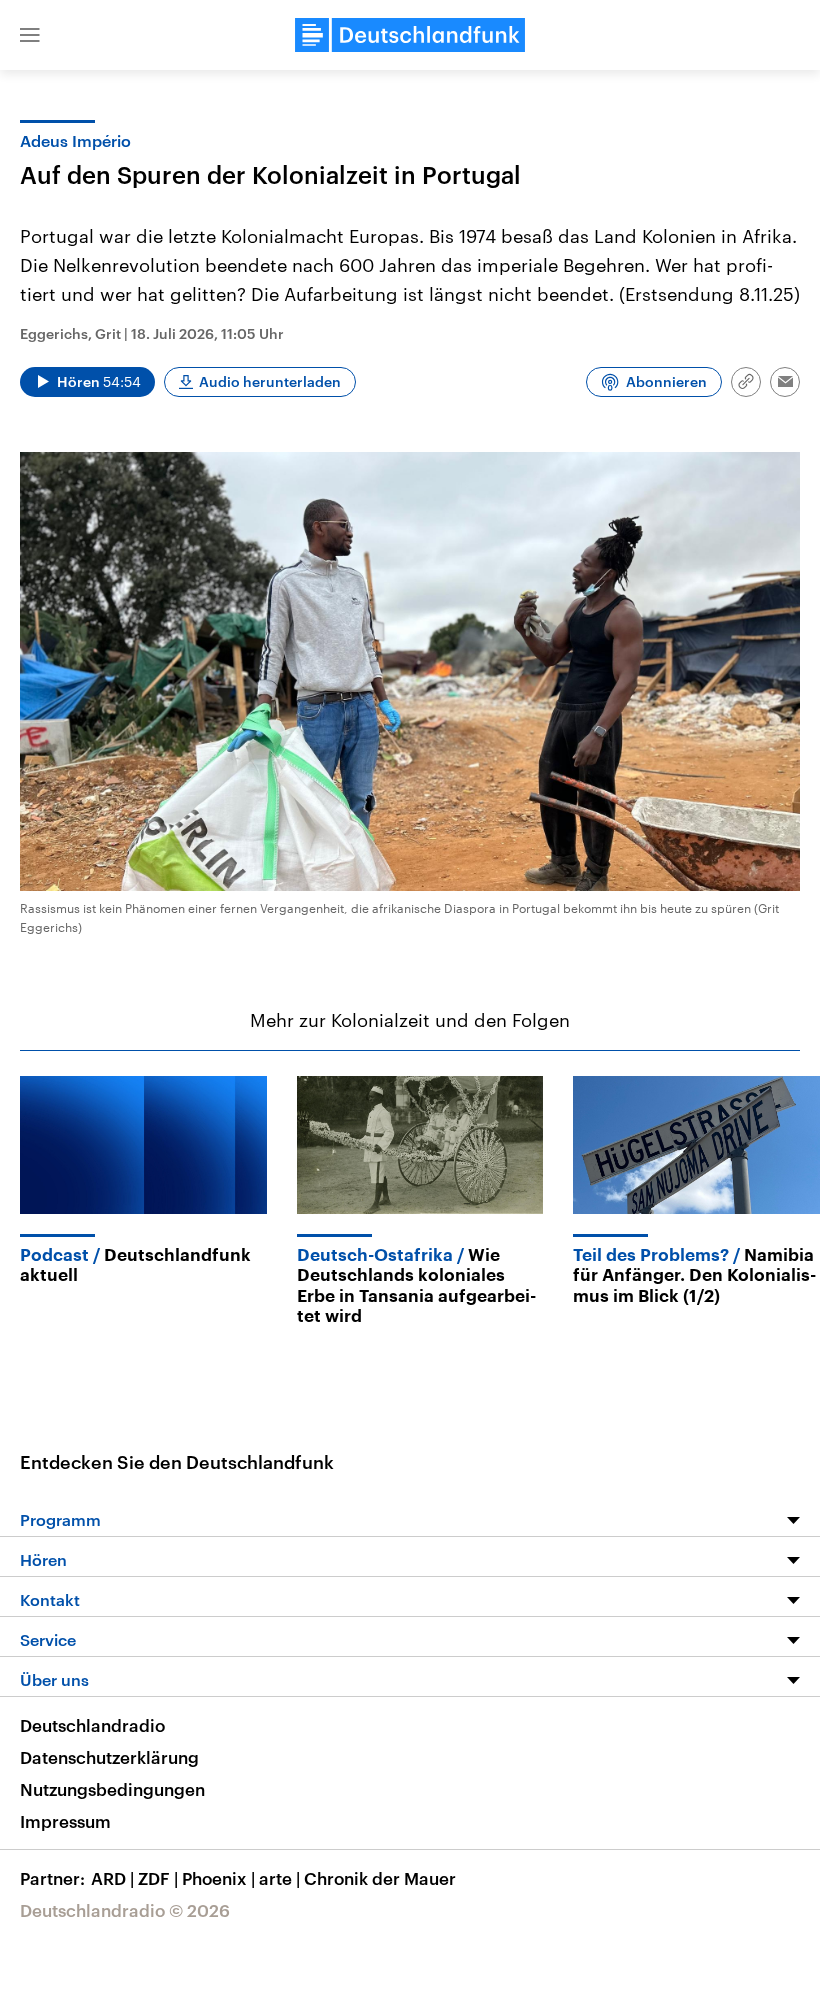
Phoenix (218, 1878)
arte (279, 1878)
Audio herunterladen (270, 381)
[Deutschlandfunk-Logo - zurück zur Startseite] (410, 35)
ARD (112, 1878)
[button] (30, 35)
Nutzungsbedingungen (112, 1789)
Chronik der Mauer (380, 1878)
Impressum (65, 1821)
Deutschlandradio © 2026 (125, 1910)
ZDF (158, 1878)
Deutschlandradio (92, 1725)
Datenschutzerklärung (109, 1757)
